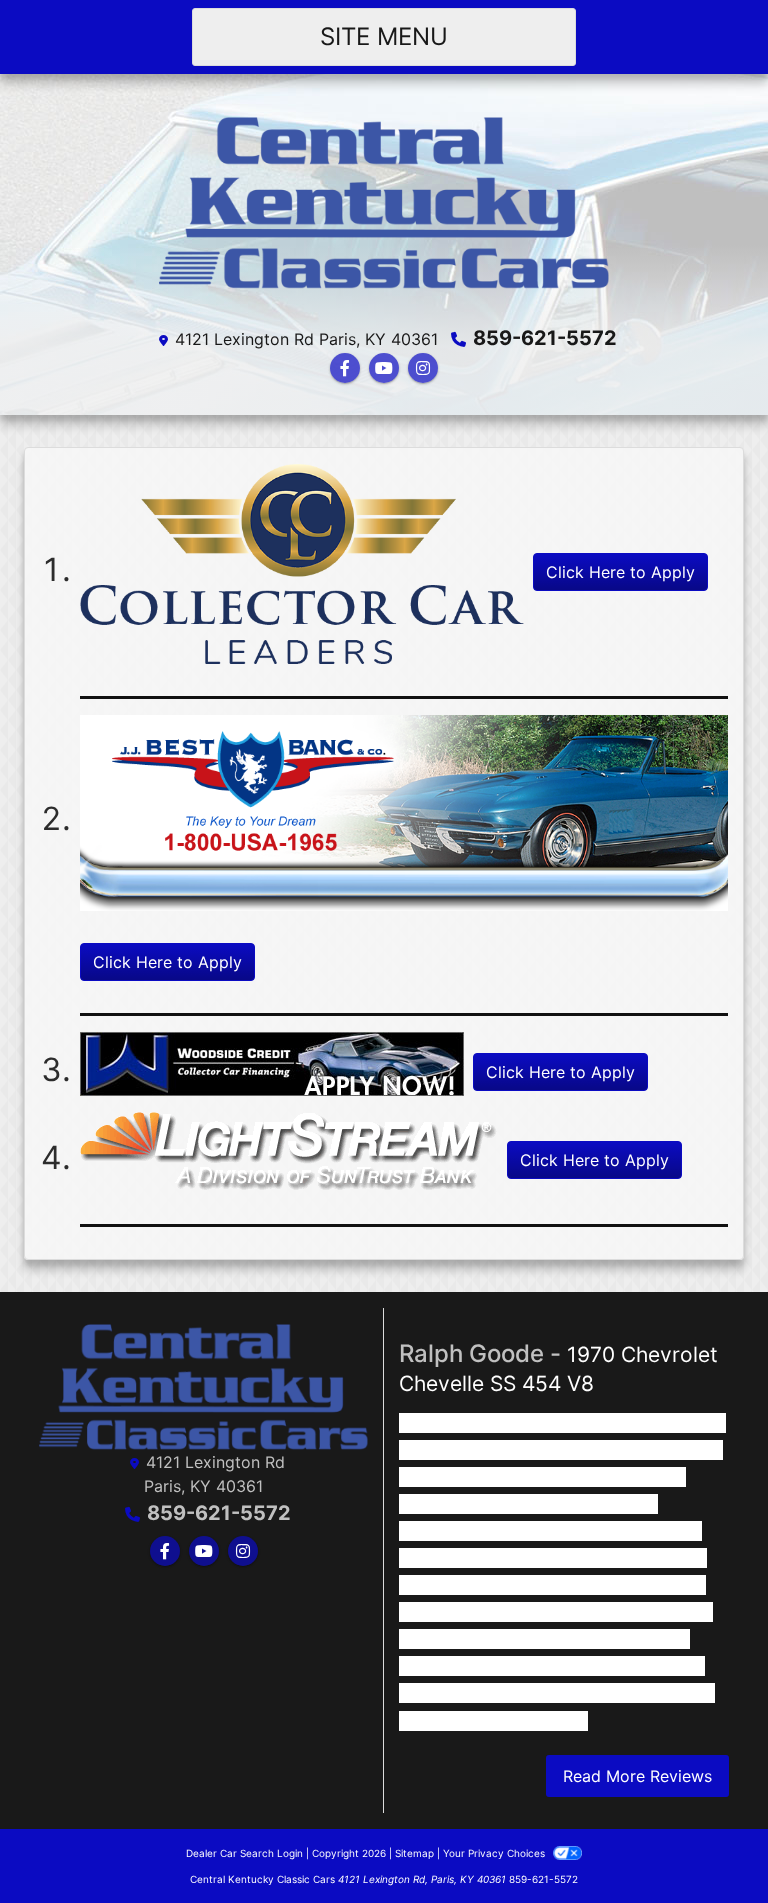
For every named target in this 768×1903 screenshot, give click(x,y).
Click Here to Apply (620, 572)
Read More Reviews (637, 1776)
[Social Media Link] (423, 368)
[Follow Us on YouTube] (384, 368)
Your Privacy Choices (495, 1853)
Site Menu (384, 36)
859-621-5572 (545, 338)
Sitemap (414, 1853)
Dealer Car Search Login (244, 1853)
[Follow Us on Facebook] (345, 368)
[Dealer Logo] (384, 205)
